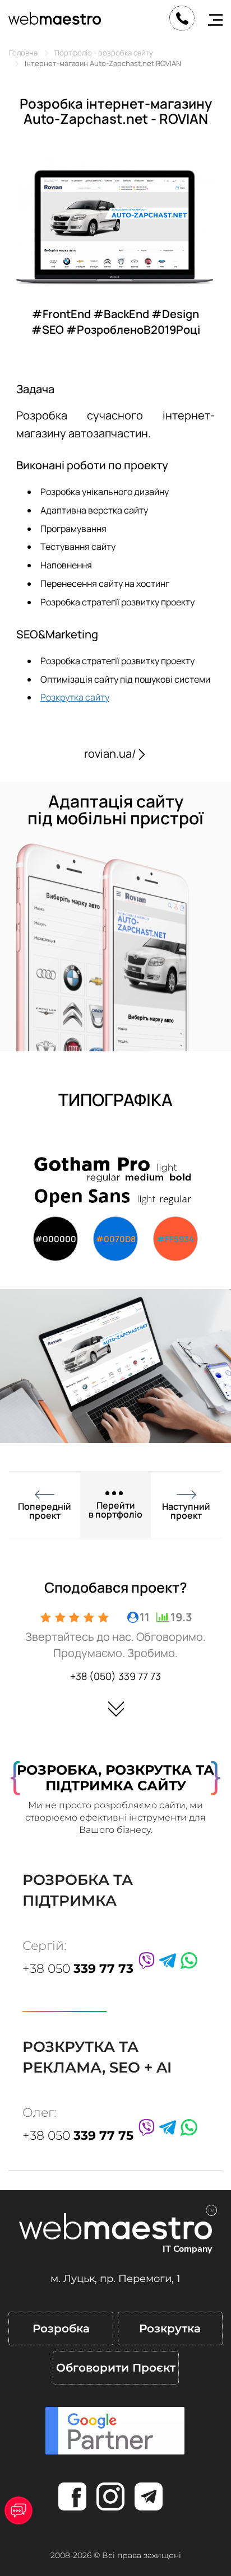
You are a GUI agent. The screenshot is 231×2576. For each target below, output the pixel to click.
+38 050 (78, 1969)
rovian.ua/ (110, 753)
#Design (175, 314)
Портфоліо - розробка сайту (104, 53)
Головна (23, 53)
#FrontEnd (63, 314)
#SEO (49, 330)
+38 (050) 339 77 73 (115, 1676)
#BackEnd (122, 314)
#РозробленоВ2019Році (133, 330)
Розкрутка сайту (75, 697)
